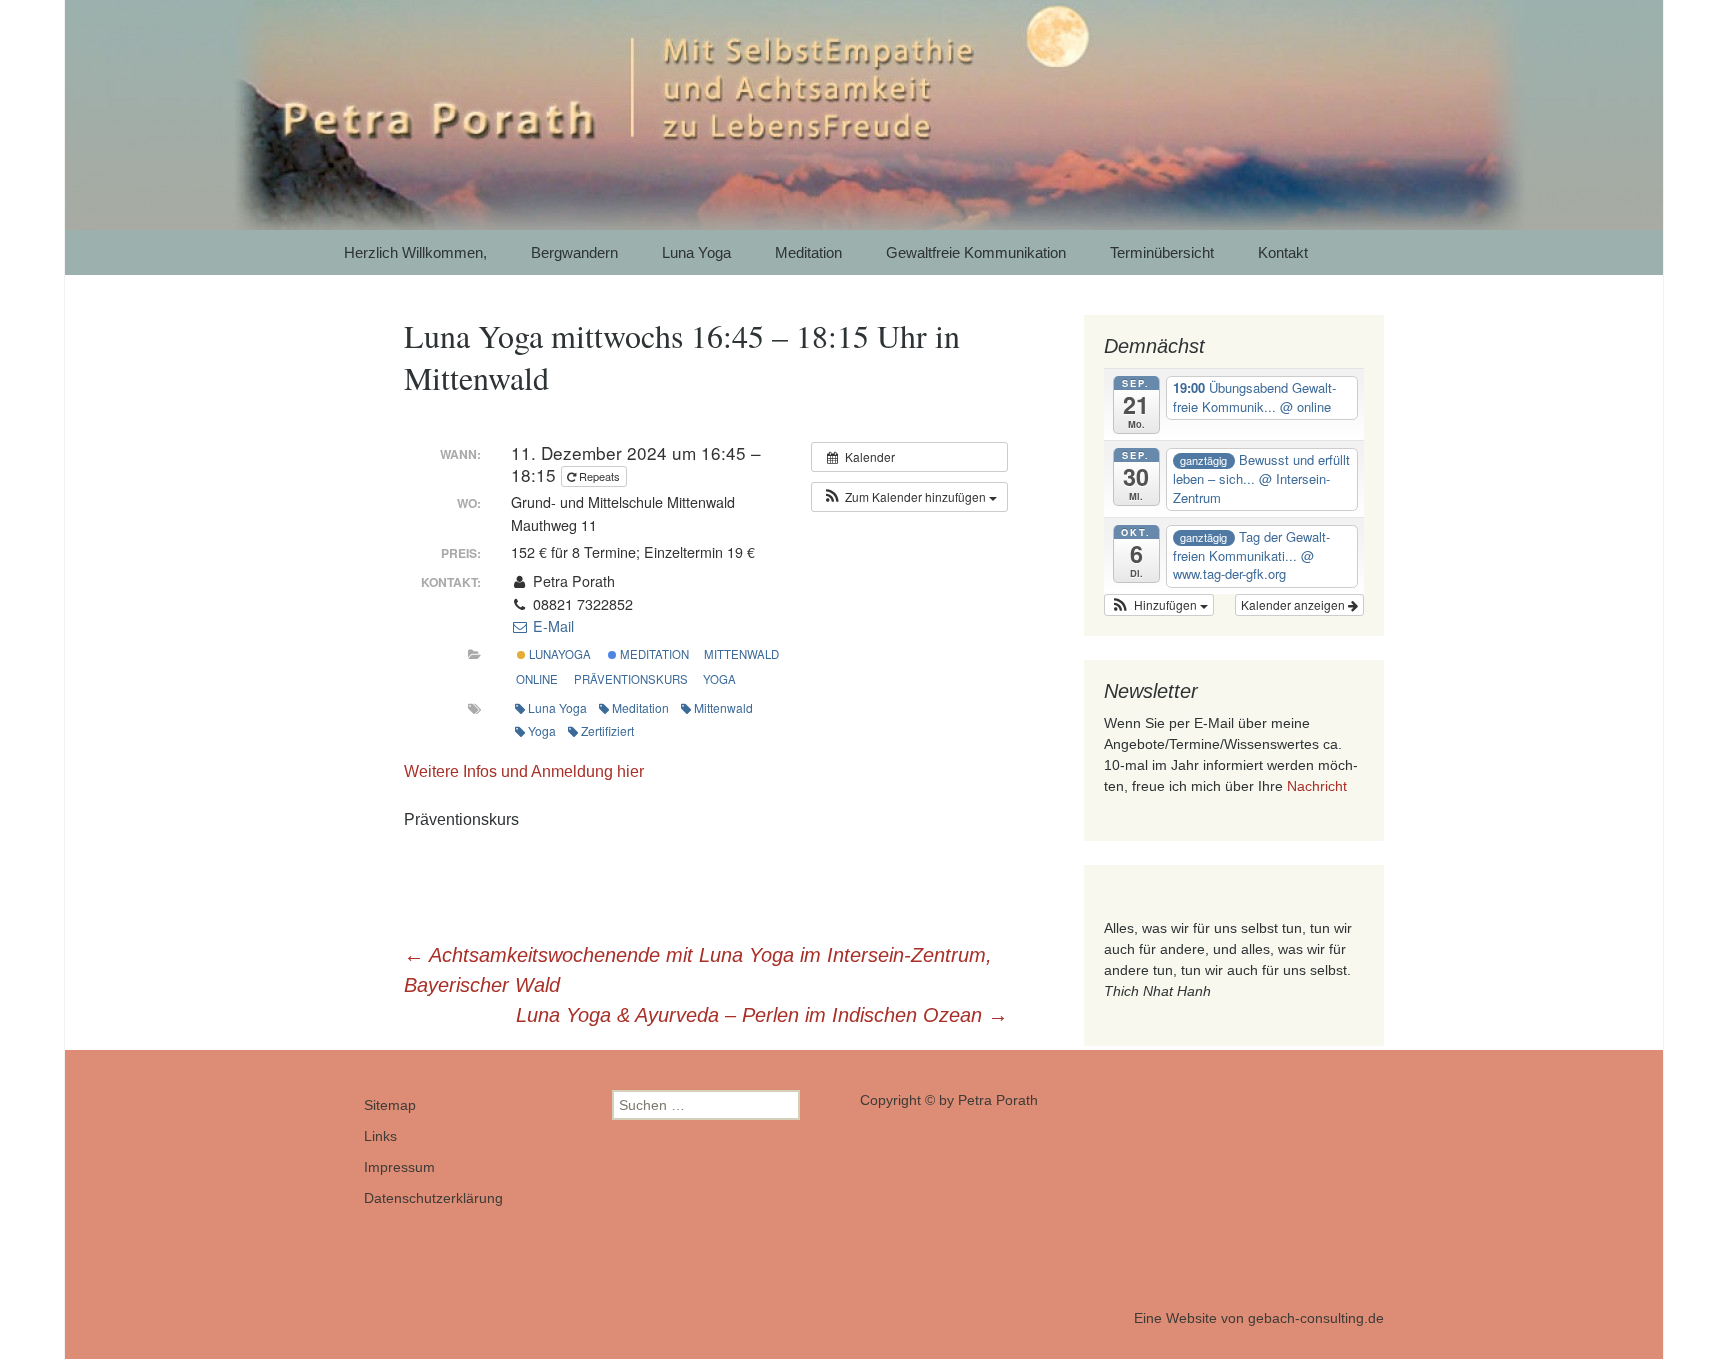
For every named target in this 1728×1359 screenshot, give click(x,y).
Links (380, 1136)
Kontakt (1283, 252)
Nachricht (1317, 786)
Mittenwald (741, 654)
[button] (909, 497)
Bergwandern (574, 252)
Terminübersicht (1162, 252)
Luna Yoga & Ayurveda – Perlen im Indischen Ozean (762, 1015)
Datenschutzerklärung (433, 1198)
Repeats (599, 476)
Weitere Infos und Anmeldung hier (524, 771)
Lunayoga (558, 654)
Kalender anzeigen (1294, 604)
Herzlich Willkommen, (415, 252)
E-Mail (551, 626)
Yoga (719, 679)
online (537, 679)
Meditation (808, 252)
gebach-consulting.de (1316, 1318)
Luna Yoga (696, 252)
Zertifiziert (607, 730)
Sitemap (390, 1105)
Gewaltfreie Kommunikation (976, 252)
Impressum (399, 1167)
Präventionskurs (631, 679)
